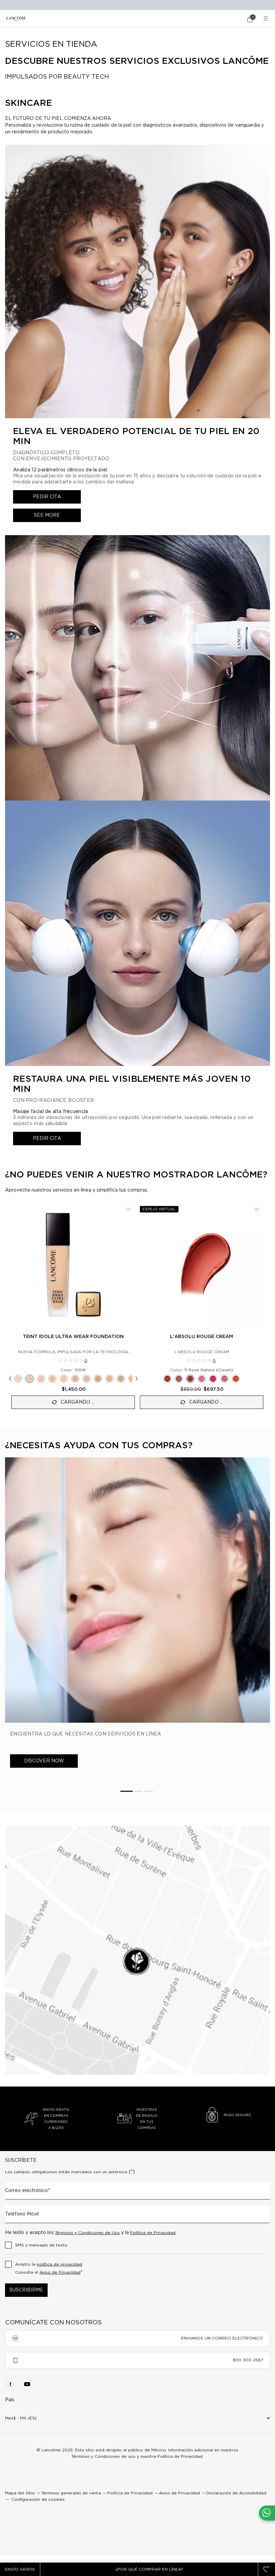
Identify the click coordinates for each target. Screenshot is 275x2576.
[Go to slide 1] (126, 1791)
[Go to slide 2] (138, 1791)
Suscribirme (26, 2290)
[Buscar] (231, 19)
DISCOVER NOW (44, 1761)
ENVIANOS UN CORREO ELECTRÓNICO (222, 2338)
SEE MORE (47, 515)
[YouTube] (27, 2384)
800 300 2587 (248, 2360)
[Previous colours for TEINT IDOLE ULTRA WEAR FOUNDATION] (10, 1379)
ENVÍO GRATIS (20, 2569)
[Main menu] (267, 19)
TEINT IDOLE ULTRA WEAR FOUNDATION (73, 1337)
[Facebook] (10, 2384)
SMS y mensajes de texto (41, 2245)
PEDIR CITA (47, 497)
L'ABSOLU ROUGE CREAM (202, 1337)
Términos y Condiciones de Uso (87, 2233)
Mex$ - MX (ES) (21, 2418)
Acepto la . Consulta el (49, 2268)
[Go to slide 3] (149, 1791)
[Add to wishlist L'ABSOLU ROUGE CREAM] (257, 1210)
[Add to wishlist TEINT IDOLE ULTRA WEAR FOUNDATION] (128, 1210)
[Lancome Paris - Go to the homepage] (16, 19)
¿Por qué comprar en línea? (149, 2569)
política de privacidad (60, 2264)
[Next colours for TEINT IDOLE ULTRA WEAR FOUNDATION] (136, 1379)
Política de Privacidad (153, 2233)
